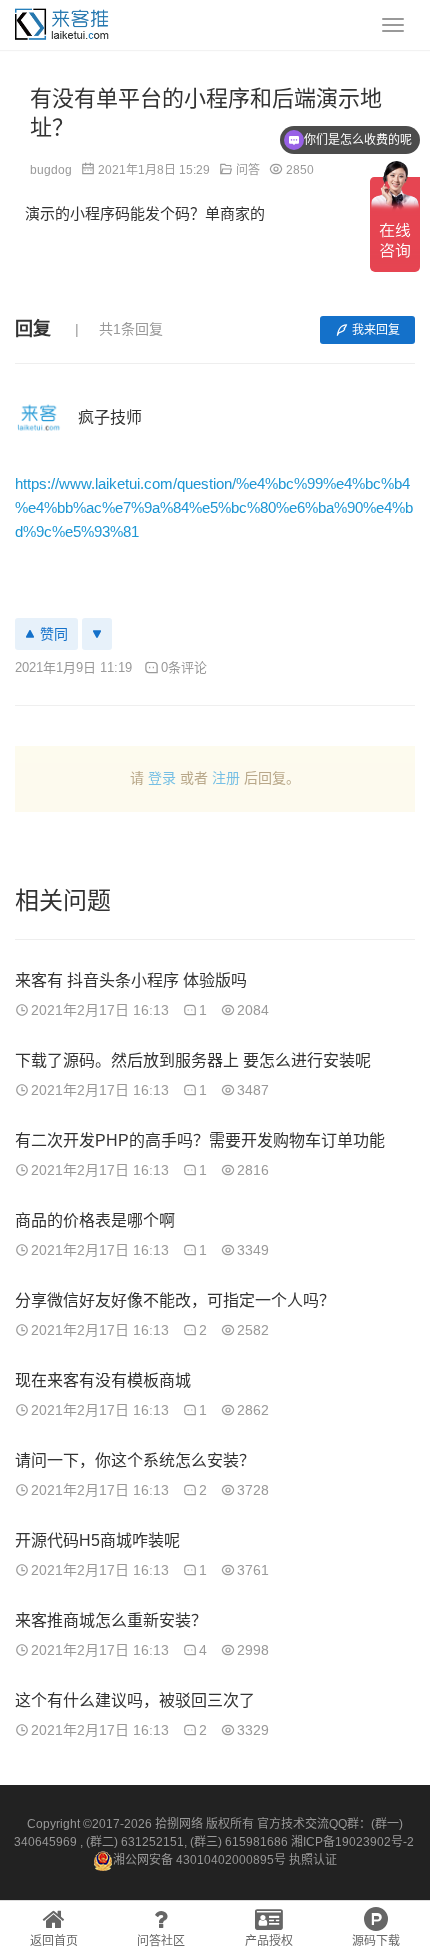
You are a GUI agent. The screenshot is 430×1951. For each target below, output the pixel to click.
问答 (248, 170)
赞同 (54, 634)
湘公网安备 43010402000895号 (199, 1860)
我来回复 (376, 330)
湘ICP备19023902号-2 (352, 1842)
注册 (226, 778)
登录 (162, 778)
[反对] (97, 634)
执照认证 (313, 1860)
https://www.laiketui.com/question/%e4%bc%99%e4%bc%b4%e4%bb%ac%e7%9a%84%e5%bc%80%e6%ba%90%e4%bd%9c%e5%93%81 (214, 507)
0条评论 (184, 667)
